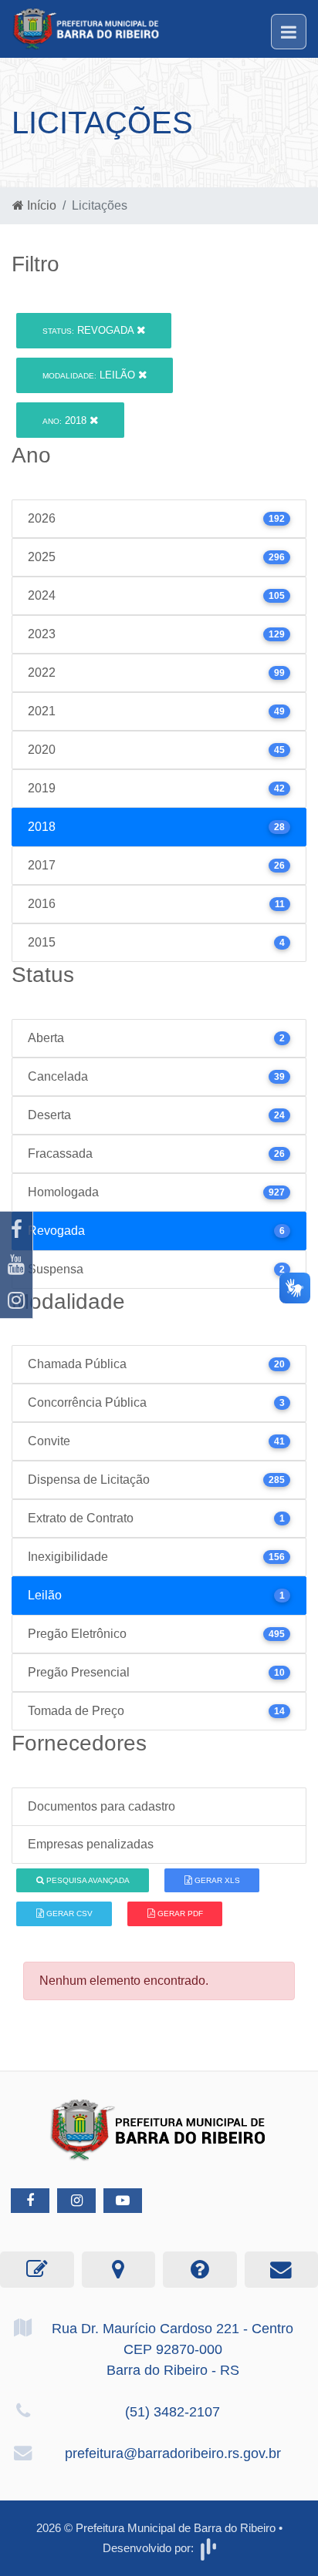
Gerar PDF (179, 1914)
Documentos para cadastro (101, 1806)
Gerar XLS (216, 1880)
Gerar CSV (68, 1914)
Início (40, 205)
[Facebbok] (30, 2201)
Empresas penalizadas (91, 1844)
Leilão (90, 375)
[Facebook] (16, 1229)
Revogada (90, 330)
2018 (66, 420)
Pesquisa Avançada (87, 1880)
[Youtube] (16, 1265)
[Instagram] (16, 1300)
